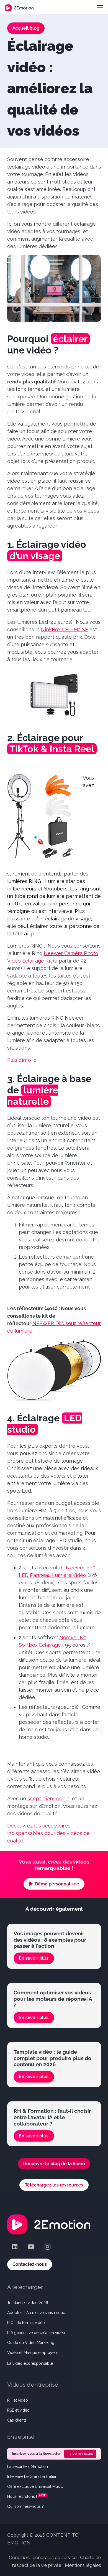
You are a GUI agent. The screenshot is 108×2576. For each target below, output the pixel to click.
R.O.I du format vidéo (26, 2322)
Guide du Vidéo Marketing (31, 2342)
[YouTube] (31, 2247)
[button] (100, 8)
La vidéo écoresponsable (30, 2363)
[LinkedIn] (15, 2247)
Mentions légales (83, 2565)
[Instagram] (47, 2247)
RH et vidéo (18, 2400)
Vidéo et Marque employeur (33, 2352)
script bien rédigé (48, 1799)
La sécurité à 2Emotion (28, 2466)
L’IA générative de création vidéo (36, 2332)
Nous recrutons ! (22, 2496)
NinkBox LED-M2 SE (65, 629)
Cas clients (17, 2420)
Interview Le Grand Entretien (32, 2476)
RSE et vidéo (18, 2410)
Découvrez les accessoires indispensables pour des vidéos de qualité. (48, 1833)
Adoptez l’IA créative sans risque (36, 2312)
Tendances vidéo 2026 (28, 2302)
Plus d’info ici (22, 1060)
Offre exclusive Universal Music (35, 2486)
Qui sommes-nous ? (25, 2506)
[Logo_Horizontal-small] (19, 8)
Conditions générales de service (43, 2557)
